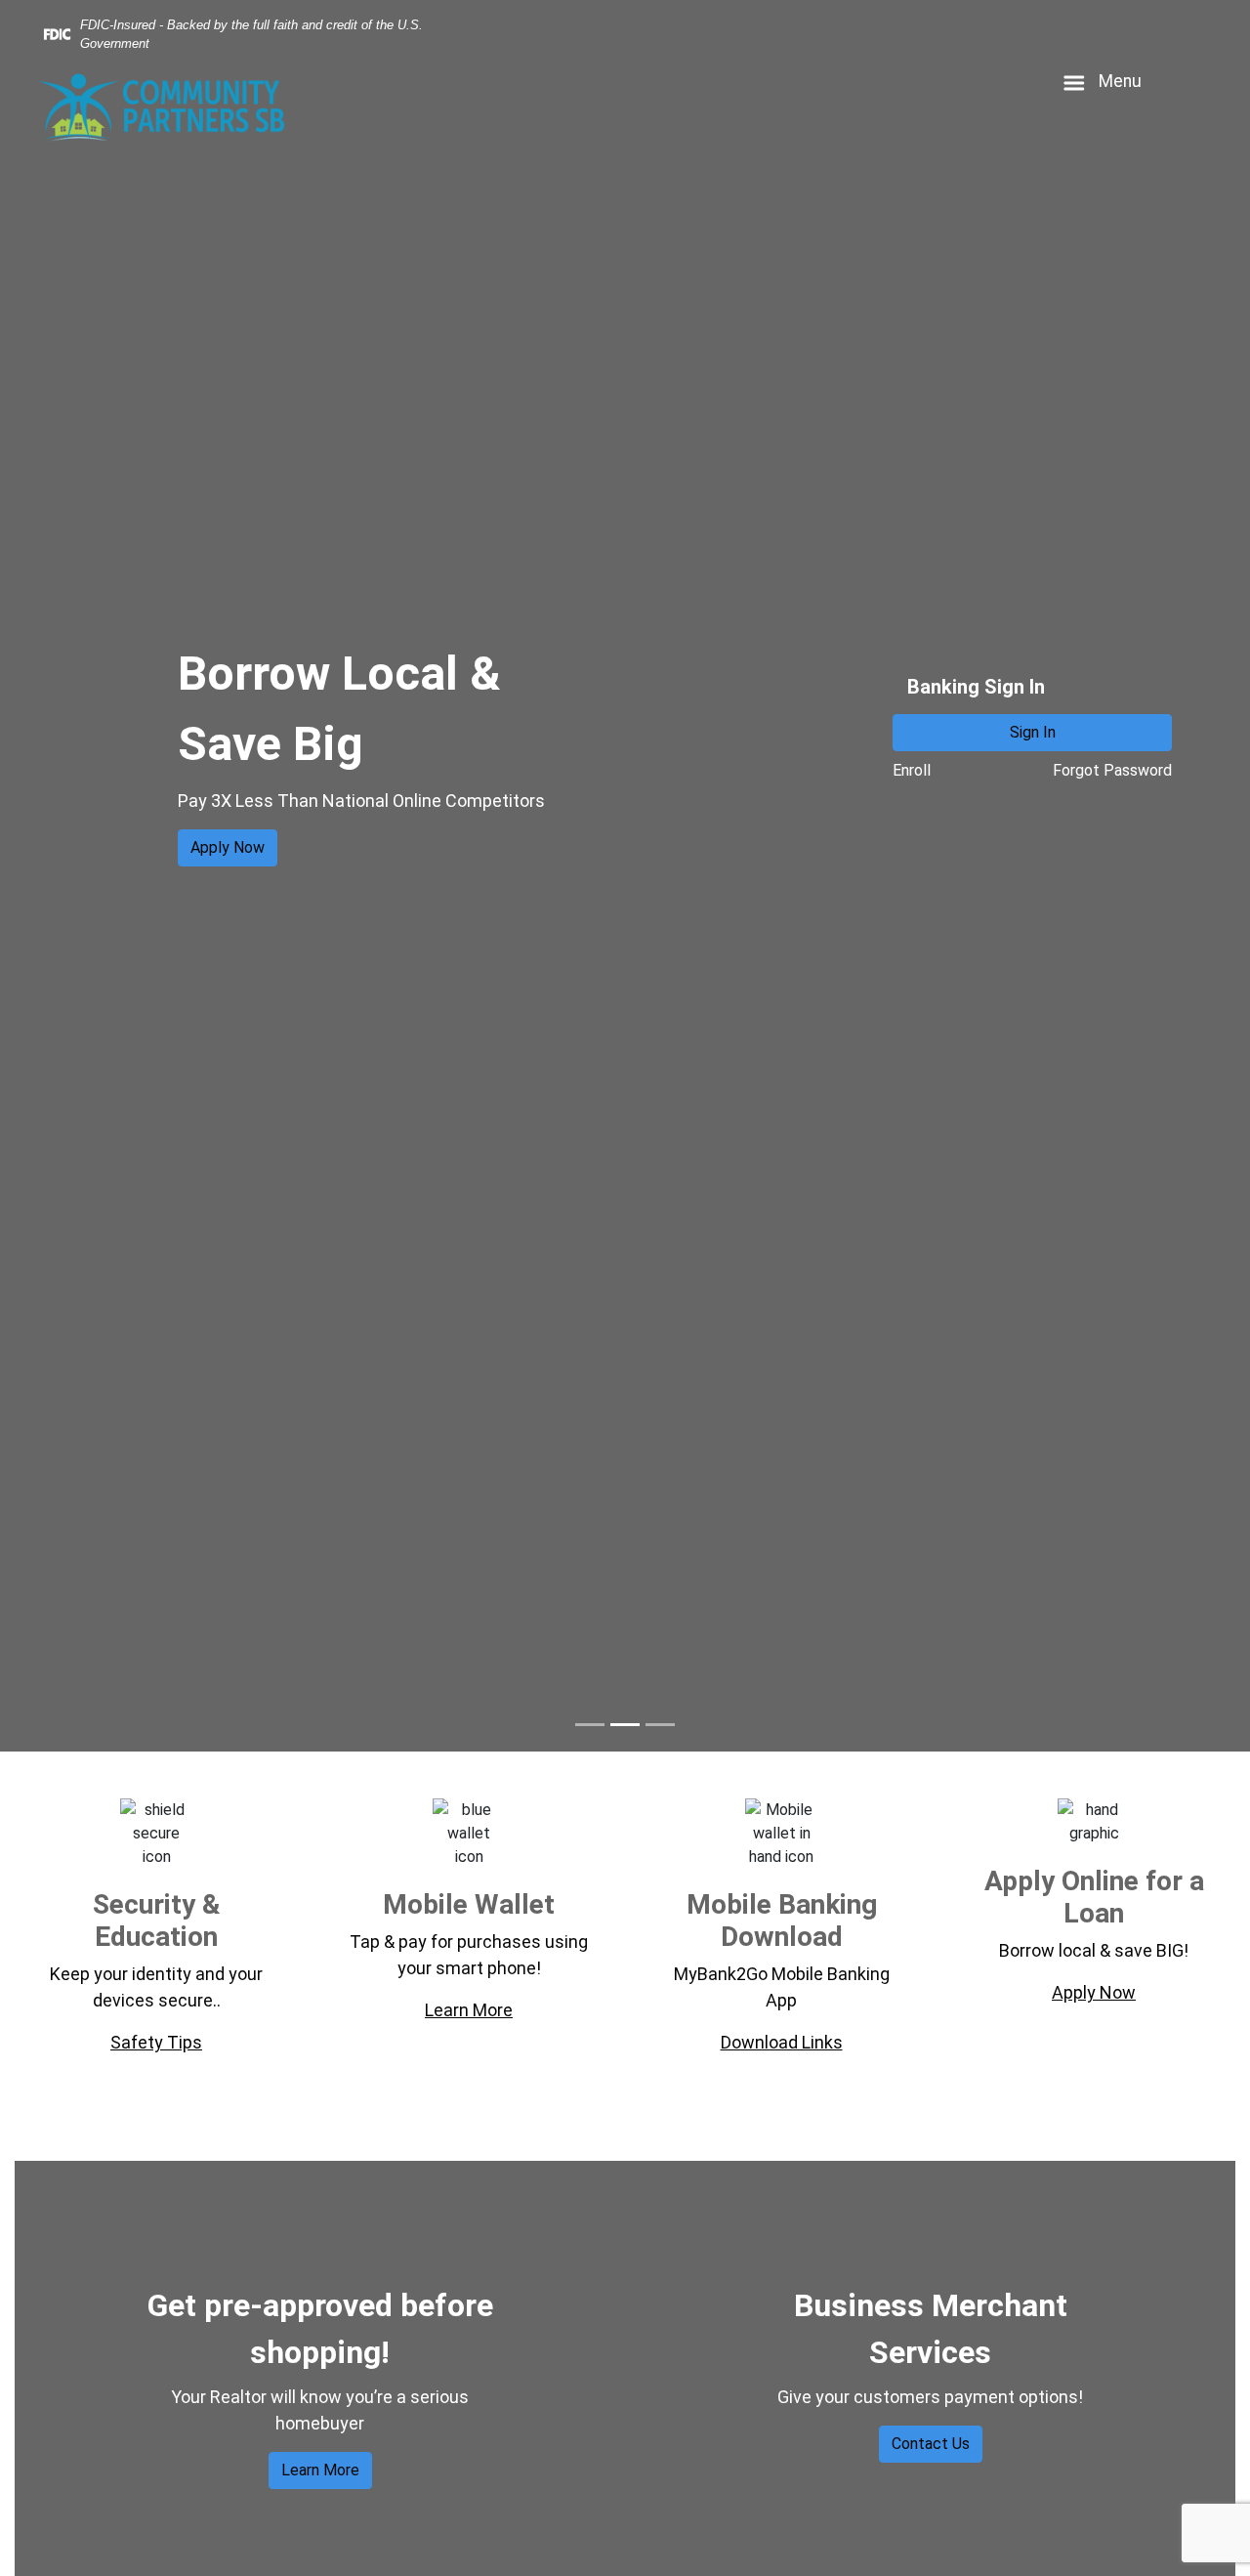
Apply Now (228, 847)
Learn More (320, 2470)
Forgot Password (1112, 770)
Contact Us (931, 2444)
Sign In (1033, 732)
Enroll (912, 770)
